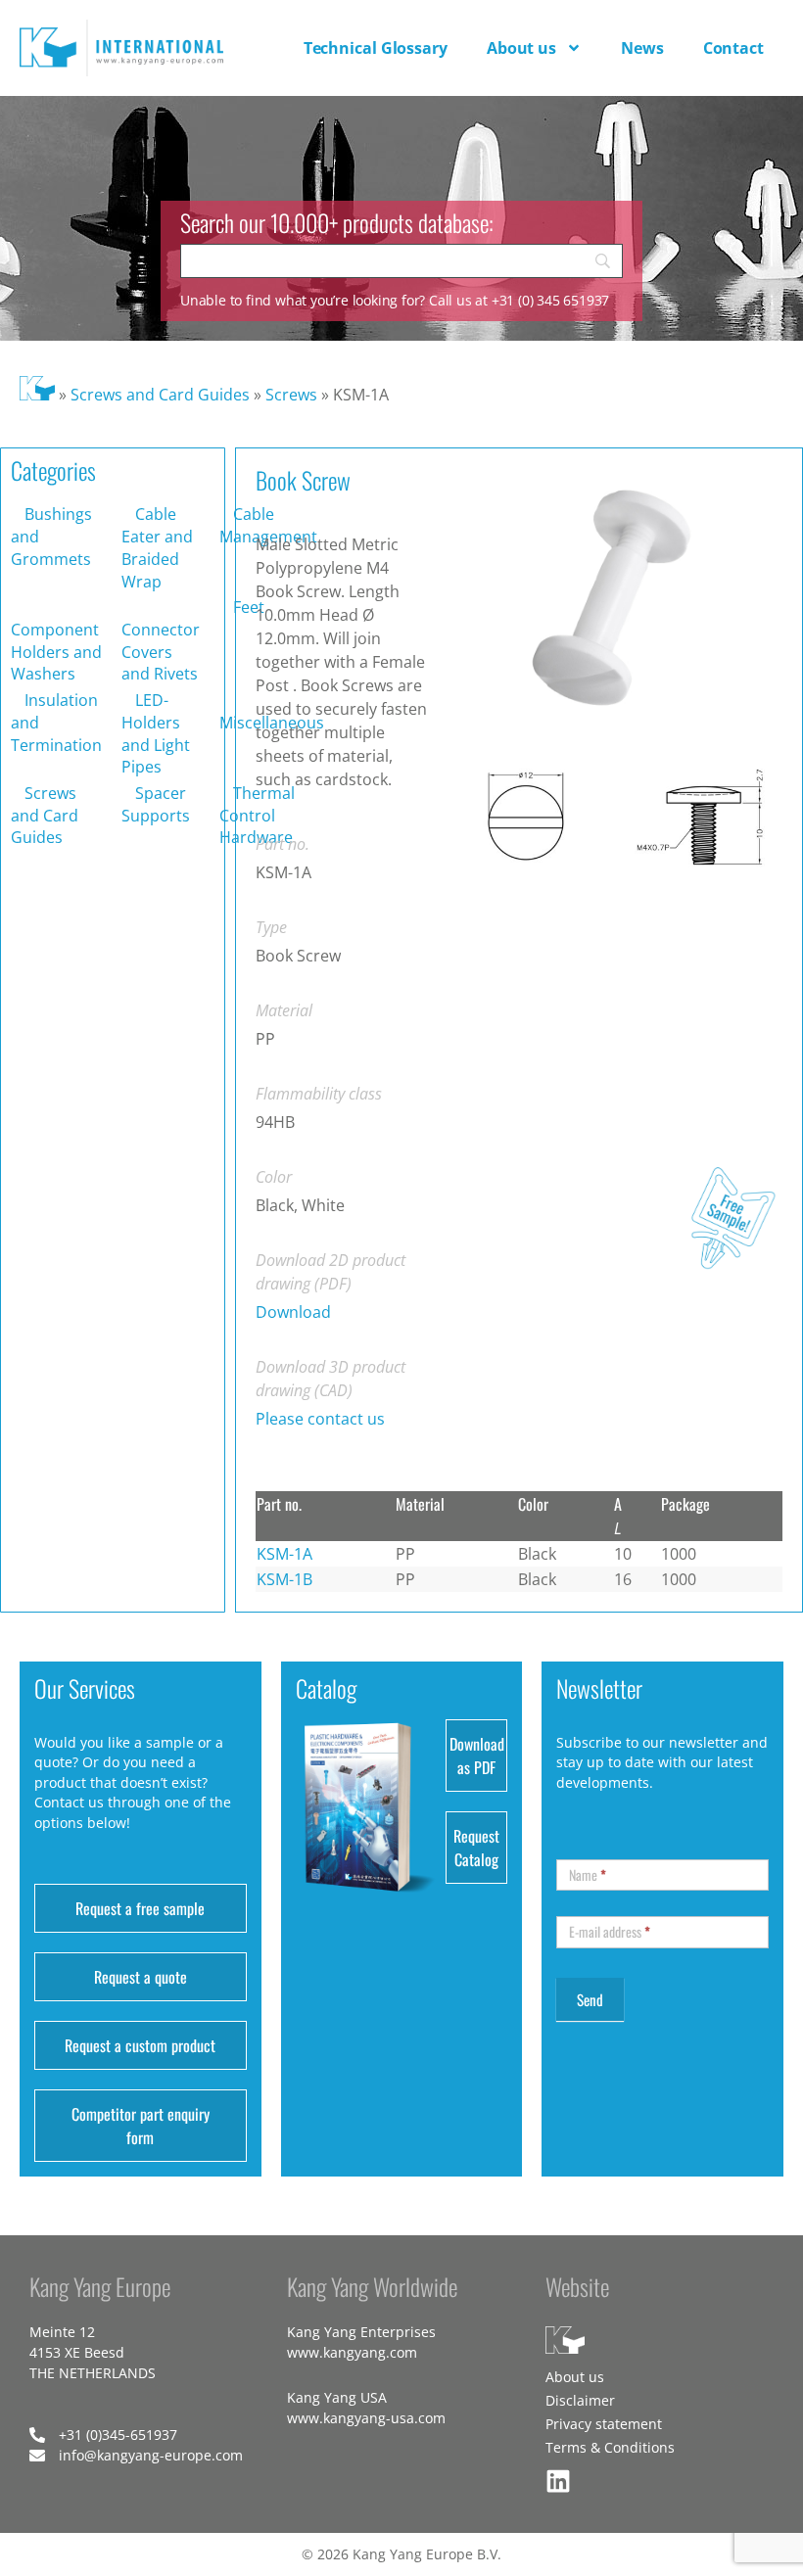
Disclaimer (580, 2400)
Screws (291, 395)
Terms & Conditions (610, 2447)
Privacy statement (604, 2424)
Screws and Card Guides (160, 395)
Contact (733, 48)
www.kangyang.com (352, 2352)
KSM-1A (284, 1554)
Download (293, 1312)
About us (521, 48)
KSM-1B (284, 1579)
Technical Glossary (376, 48)
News (642, 48)
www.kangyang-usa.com (366, 2418)
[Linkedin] (558, 2481)
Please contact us (320, 1419)
